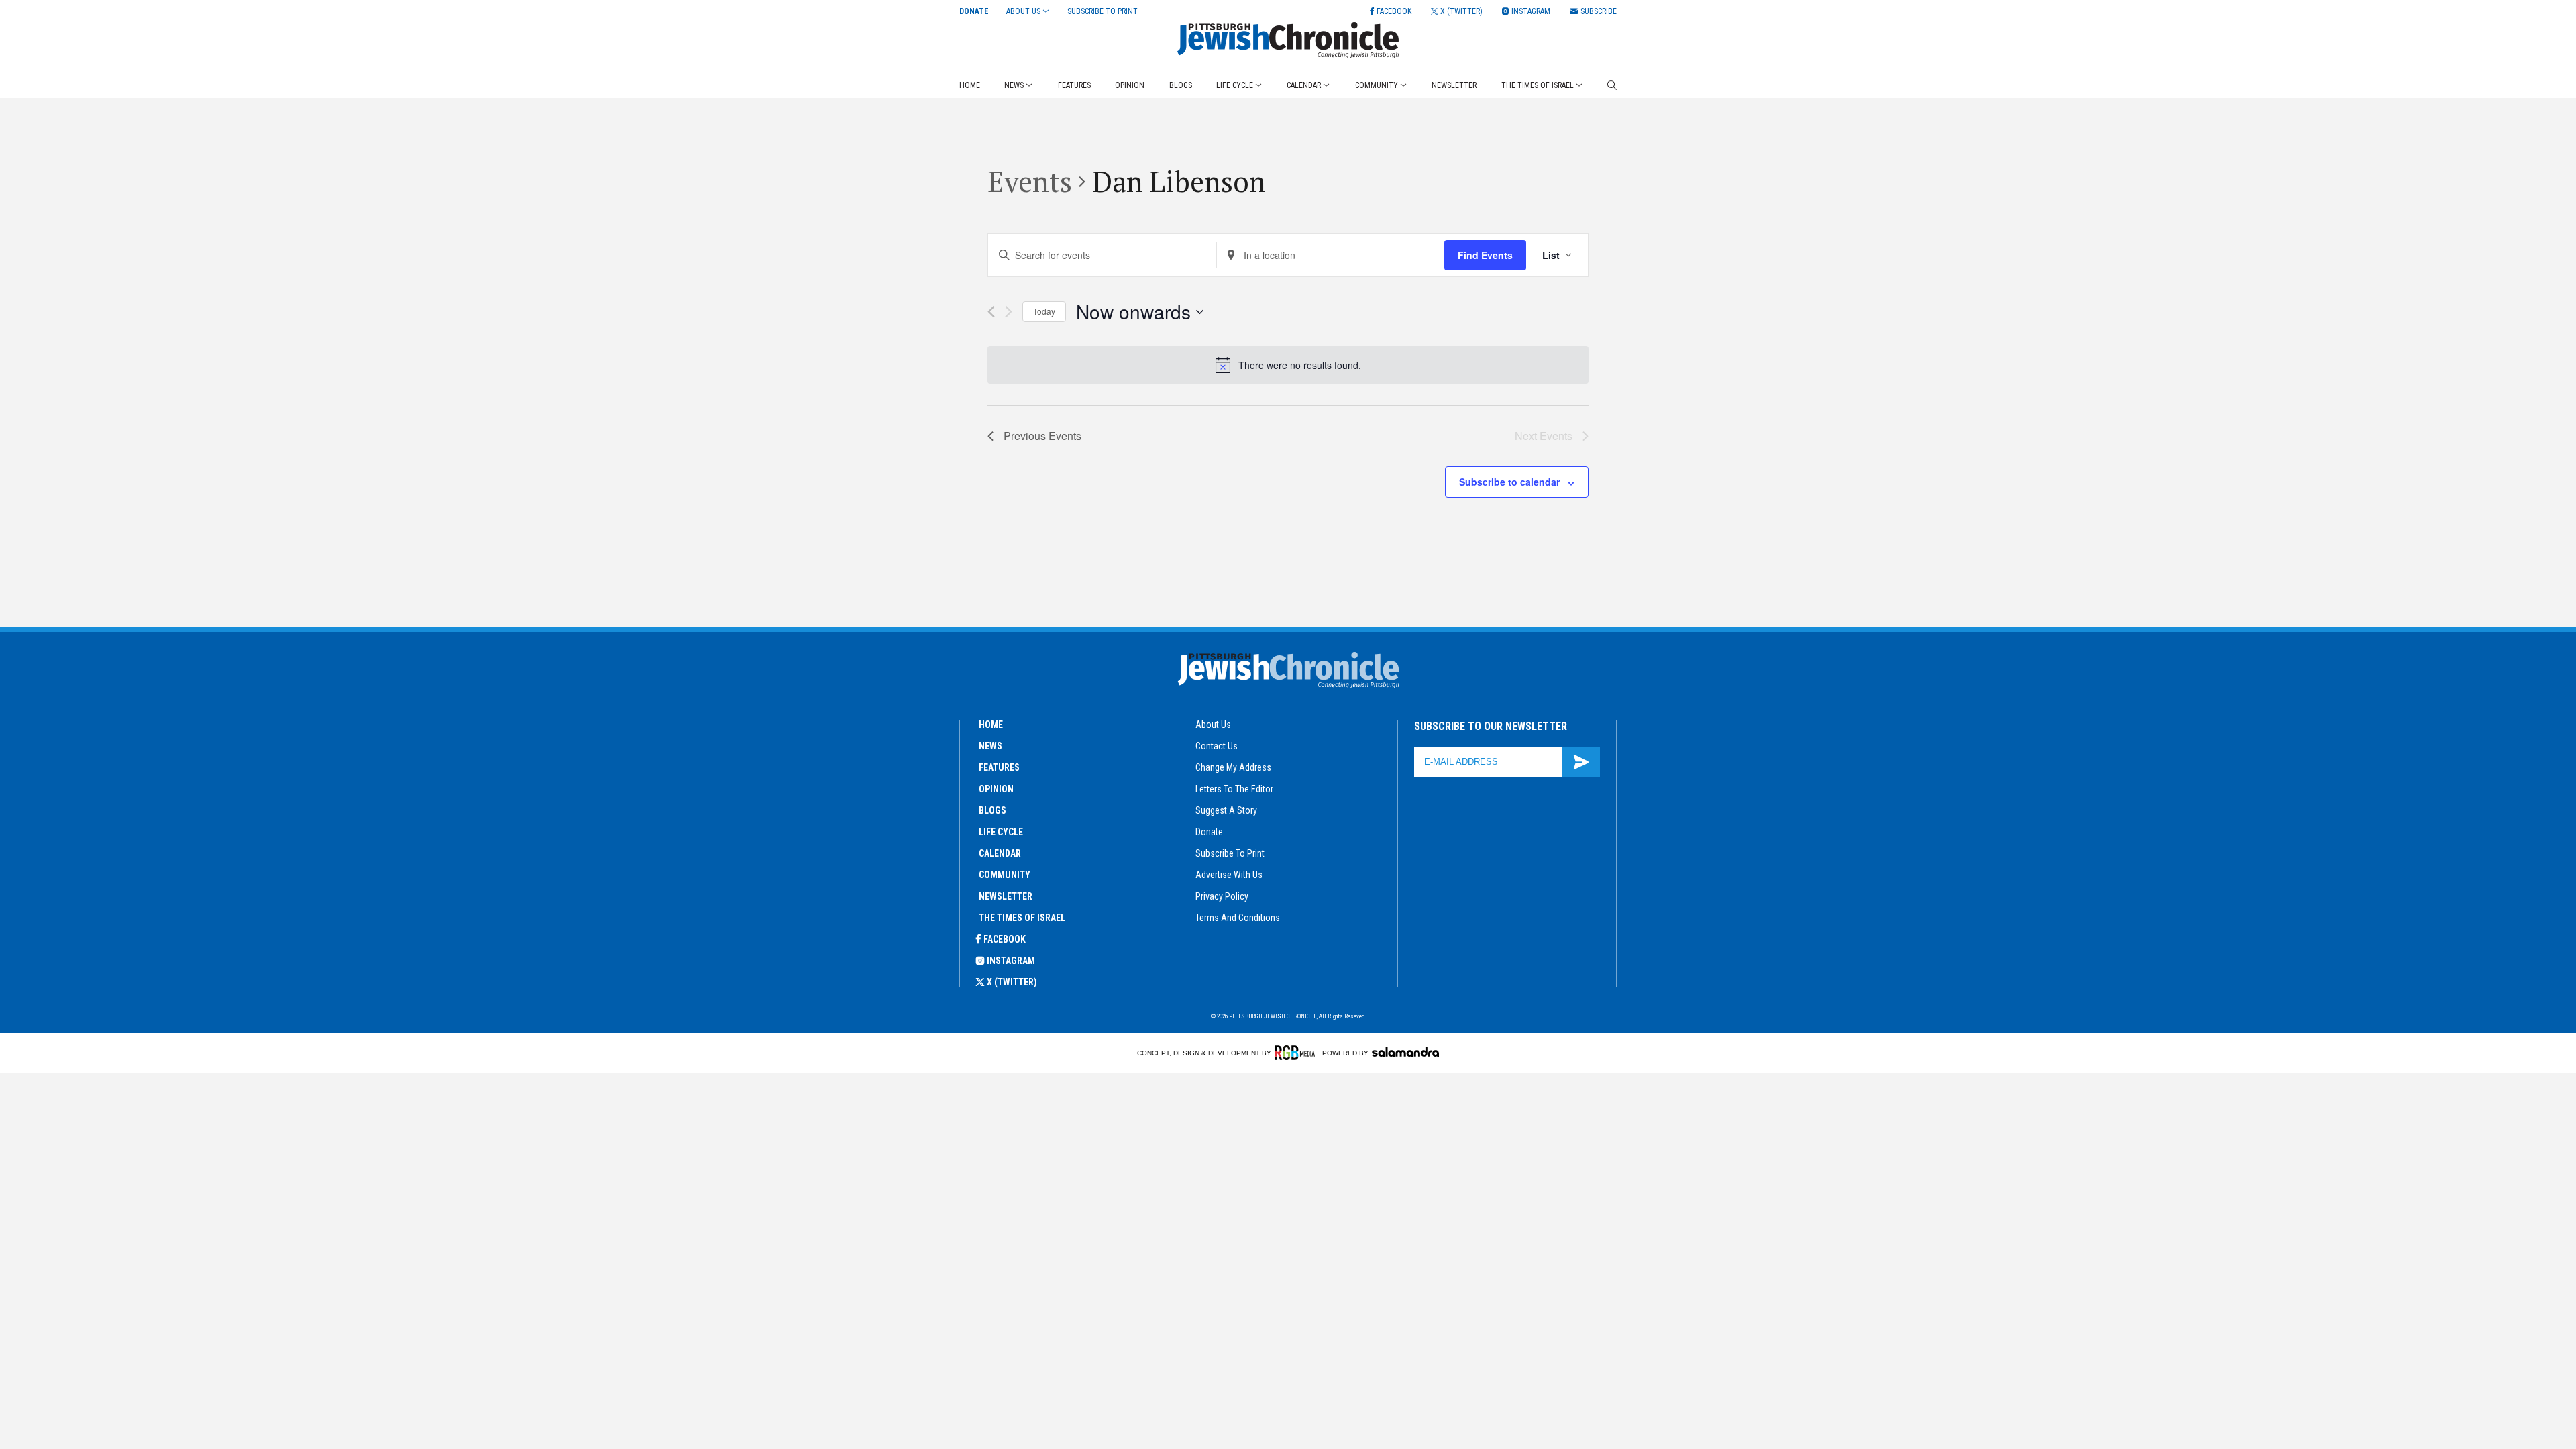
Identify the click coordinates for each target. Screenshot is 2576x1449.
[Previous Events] (991, 312)
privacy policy (1222, 896)
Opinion (1130, 85)
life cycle (1001, 832)
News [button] (1014, 85)
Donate (974, 11)
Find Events (1485, 255)
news (990, 746)
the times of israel (1022, 918)
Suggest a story (1226, 810)
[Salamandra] (1405, 1052)
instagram (1011, 961)
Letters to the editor (1234, 789)
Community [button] (1377, 85)
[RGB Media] (1297, 1053)
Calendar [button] (1304, 85)
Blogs (1181, 85)
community (1005, 875)
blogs (992, 810)
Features (1074, 85)
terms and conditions (1238, 918)
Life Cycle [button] (1235, 85)
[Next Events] (1009, 312)
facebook (1005, 939)
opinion (996, 789)
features (999, 767)
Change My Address (1233, 767)
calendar (1000, 853)
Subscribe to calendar (1509, 482)
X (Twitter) (1012, 982)
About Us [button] (1023, 11)
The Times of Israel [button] (1538, 85)
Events (1030, 181)
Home (970, 85)
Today (1044, 311)
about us (1213, 724)
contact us (1217, 746)
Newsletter (1454, 85)
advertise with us (1229, 875)
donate (1209, 832)
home (991, 724)
